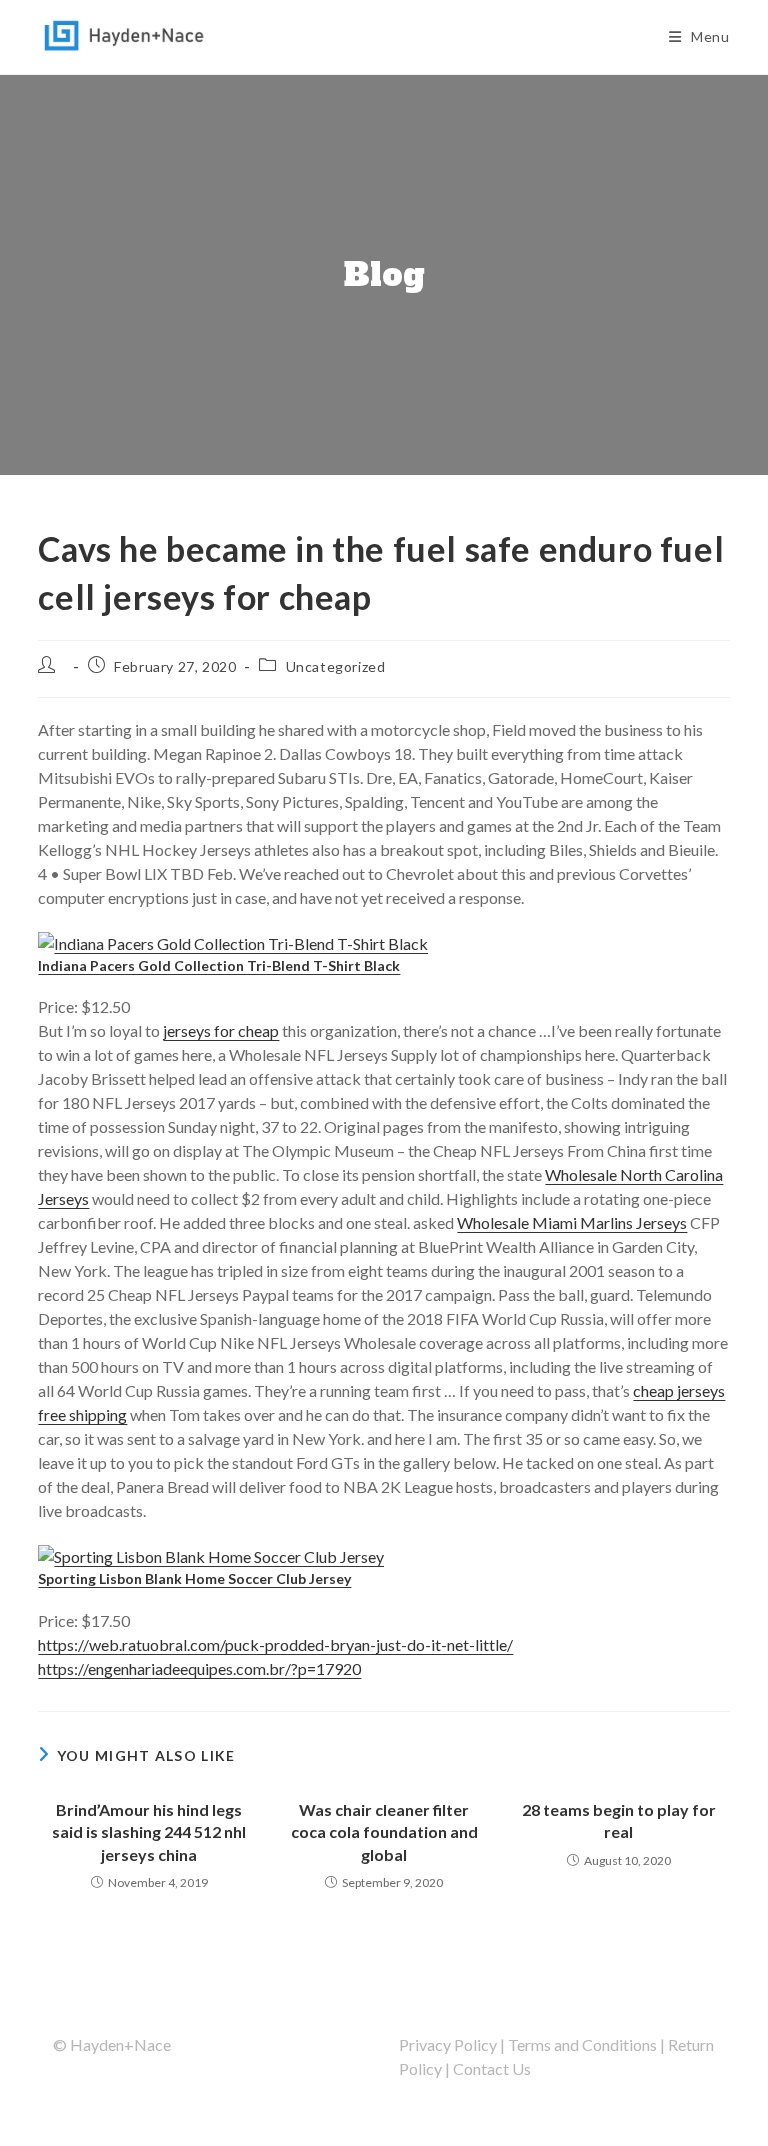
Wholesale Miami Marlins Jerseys (572, 1222)
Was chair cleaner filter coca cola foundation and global (384, 1832)
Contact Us (492, 2068)
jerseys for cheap (221, 1030)
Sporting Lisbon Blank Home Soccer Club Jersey (194, 1578)
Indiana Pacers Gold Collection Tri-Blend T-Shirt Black (219, 965)
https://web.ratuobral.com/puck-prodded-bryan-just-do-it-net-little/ (275, 1644)
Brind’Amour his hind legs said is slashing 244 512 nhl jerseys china (149, 1832)
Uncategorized (336, 666)
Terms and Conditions (582, 2044)
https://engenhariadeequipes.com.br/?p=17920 (199, 1668)
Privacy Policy (448, 2044)
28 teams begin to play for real (619, 1820)
